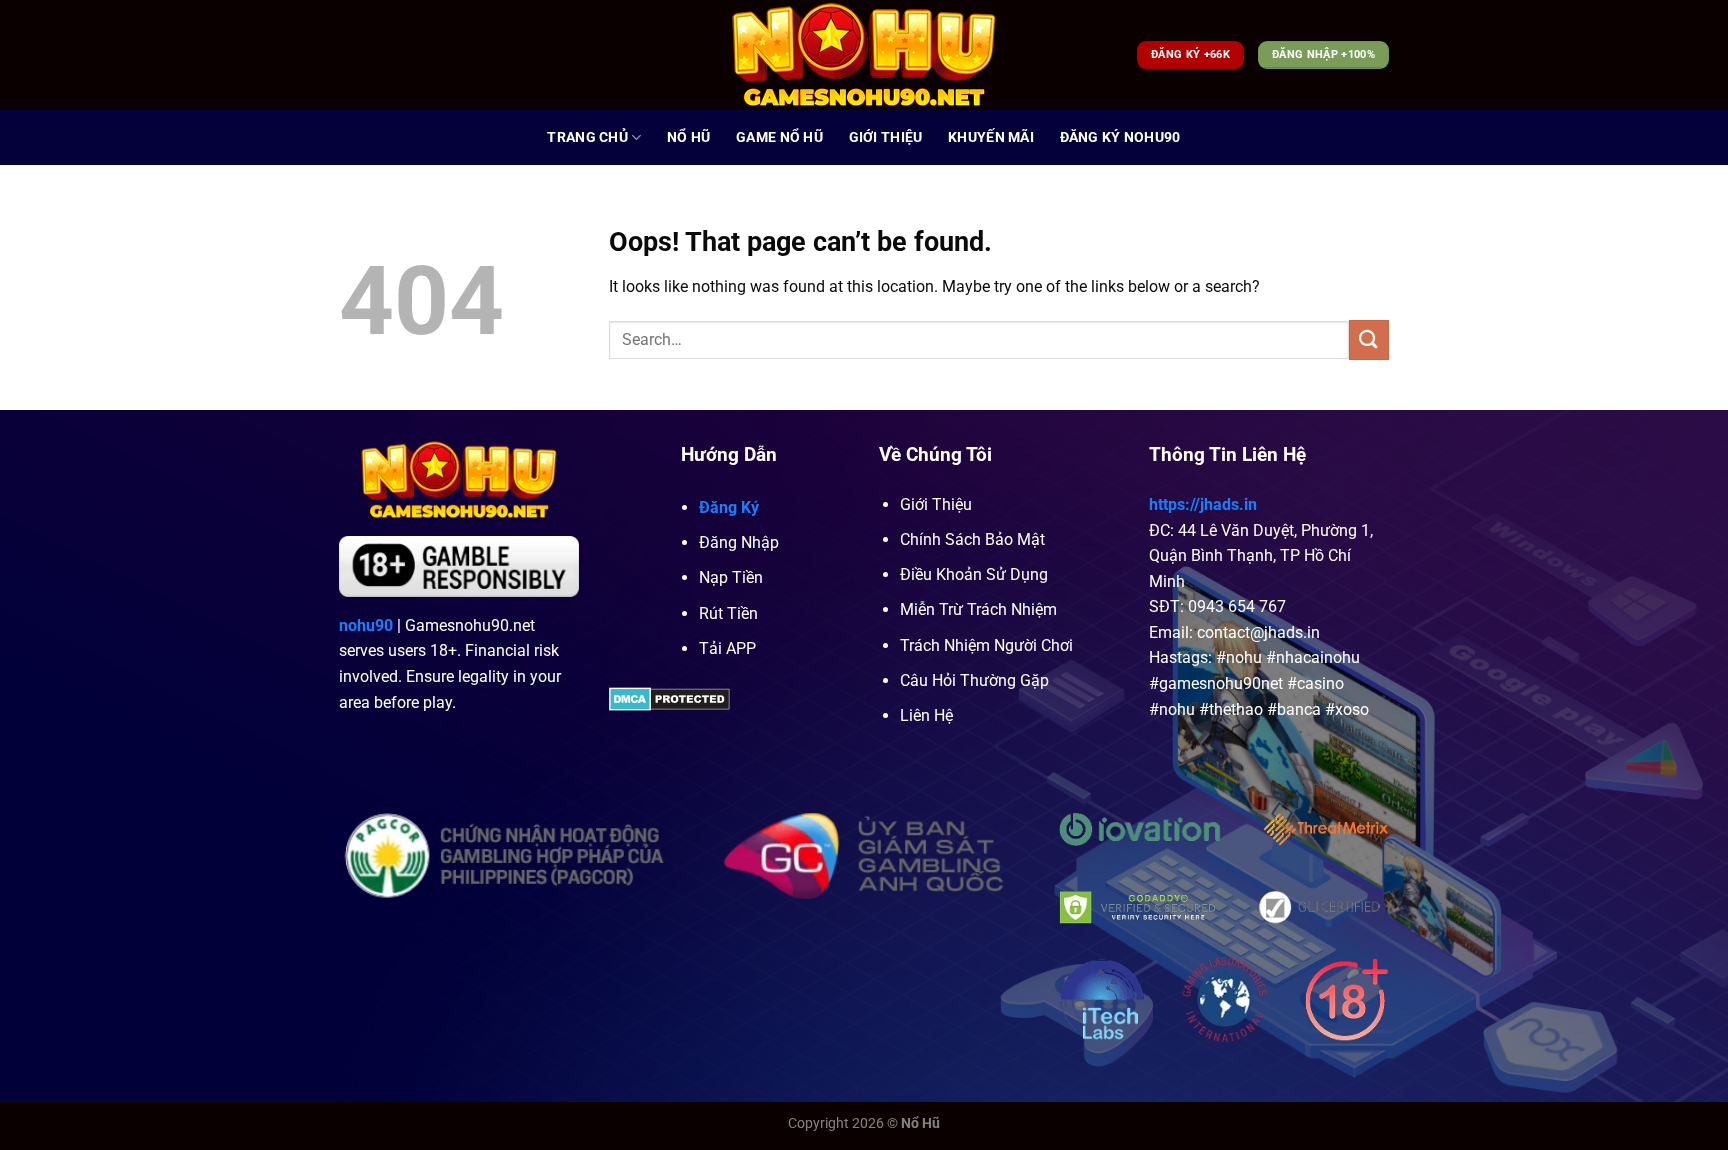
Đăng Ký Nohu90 (1120, 137)
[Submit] (1369, 339)
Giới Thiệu (886, 137)
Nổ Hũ (688, 137)
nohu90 (366, 625)
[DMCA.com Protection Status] (669, 697)
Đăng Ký (729, 507)
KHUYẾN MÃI (991, 137)
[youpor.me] (864, 55)
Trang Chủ (587, 137)
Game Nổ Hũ (779, 137)
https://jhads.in (1203, 504)
